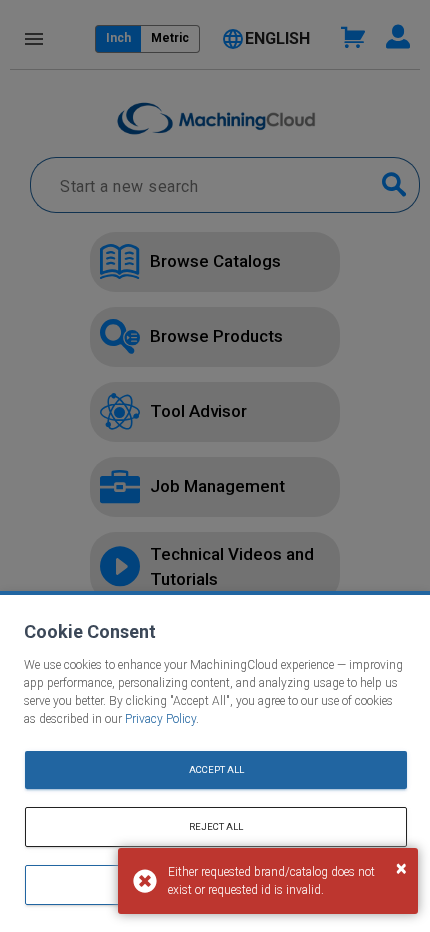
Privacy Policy (160, 719)
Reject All (216, 826)
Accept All (216, 769)
